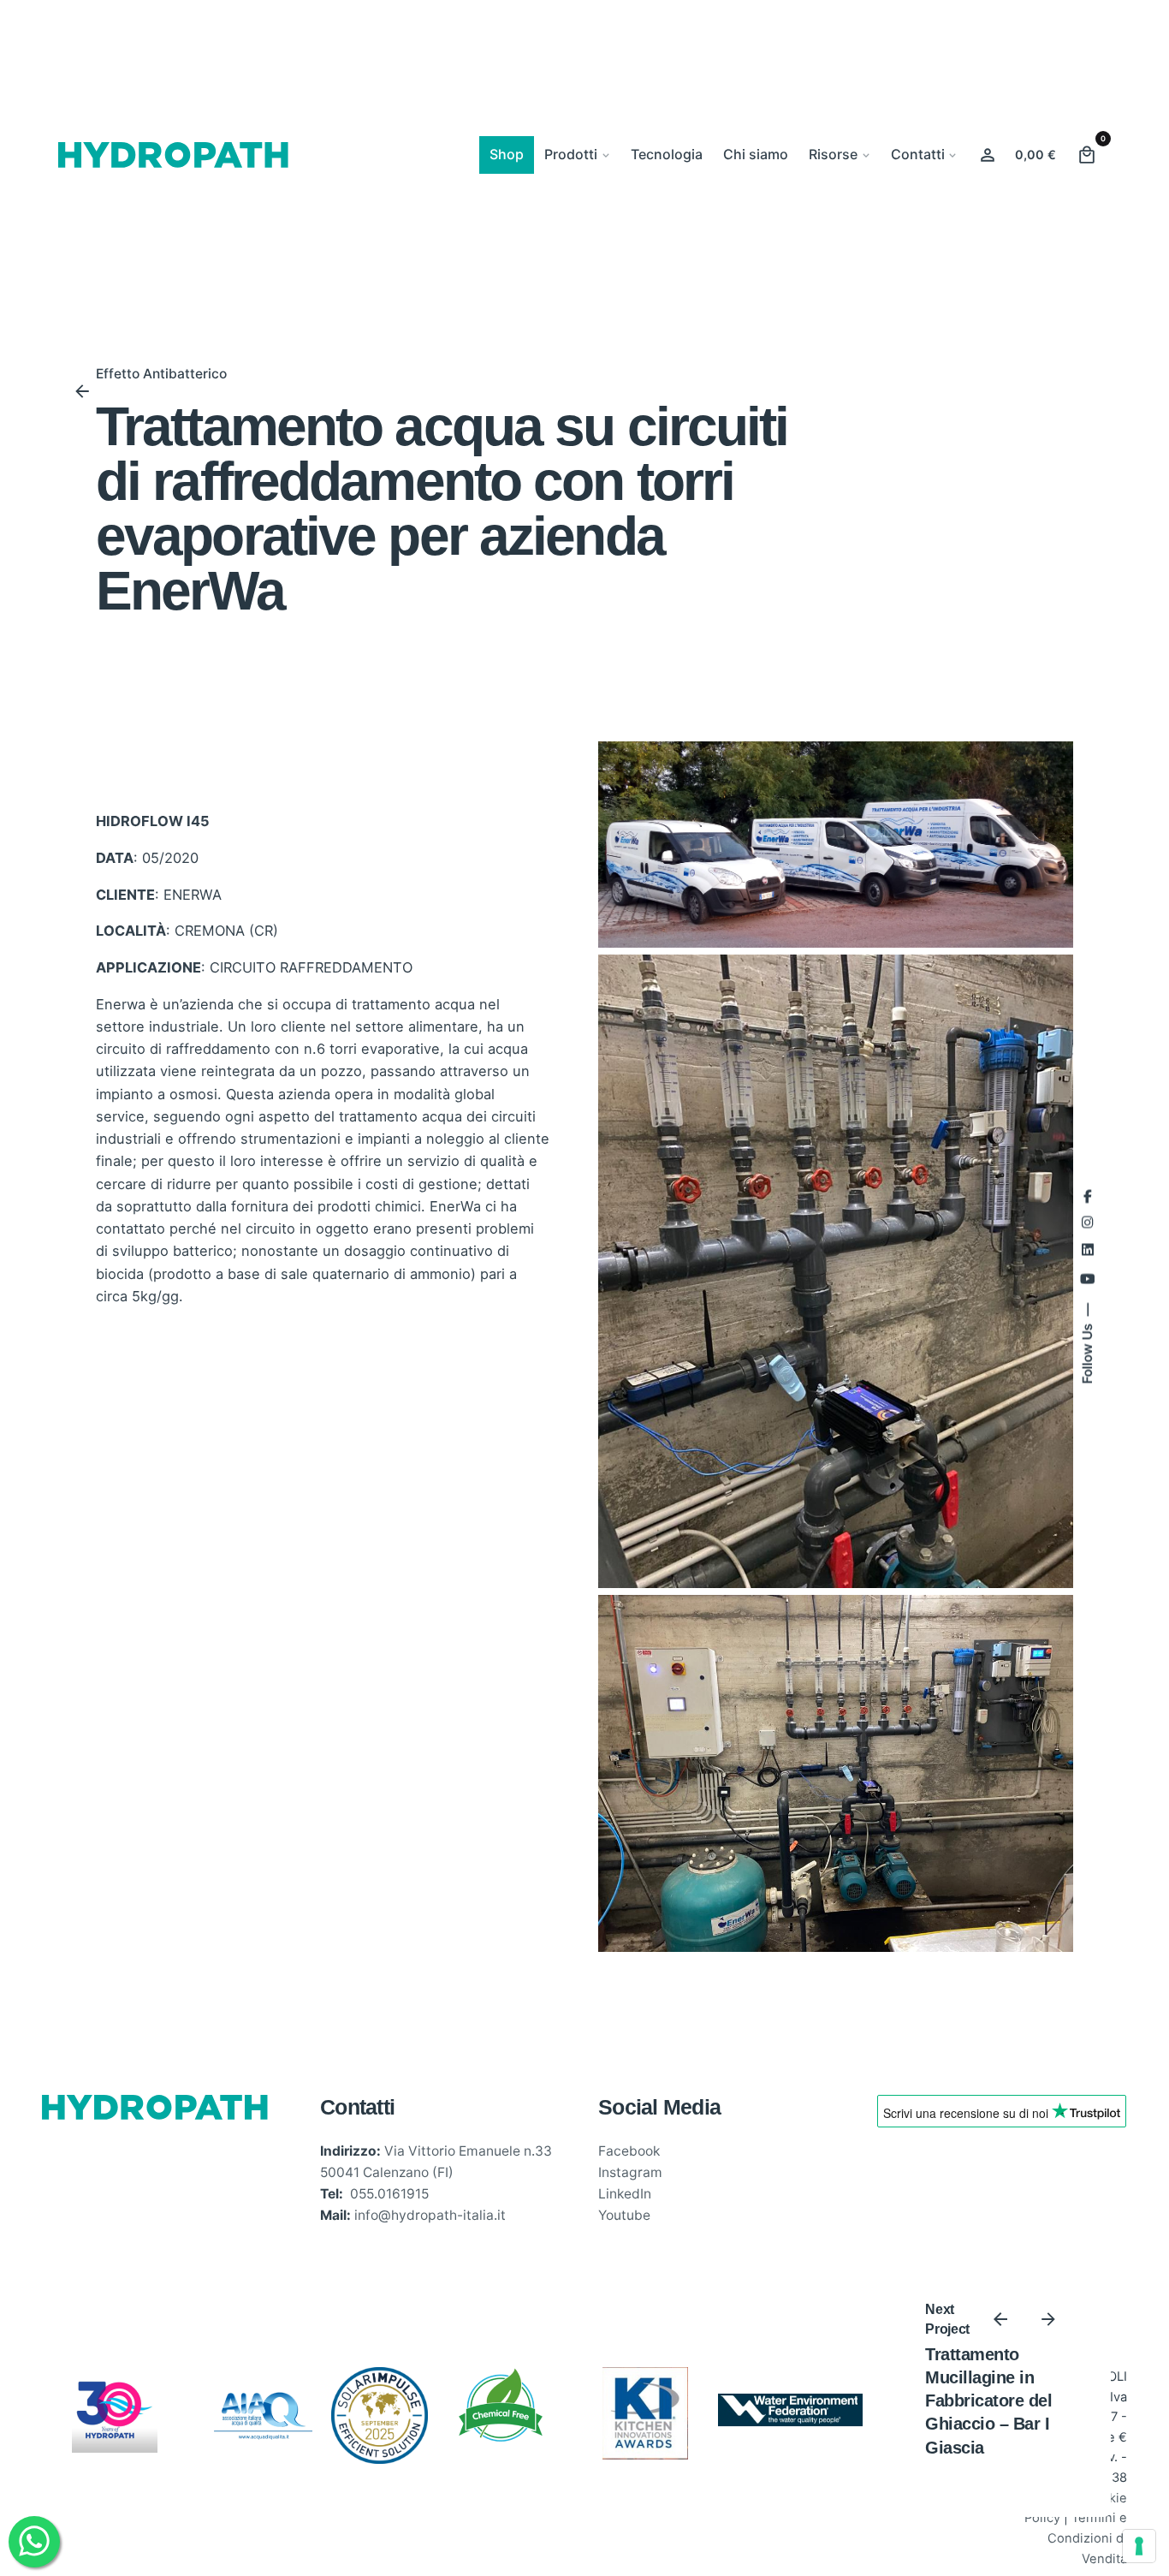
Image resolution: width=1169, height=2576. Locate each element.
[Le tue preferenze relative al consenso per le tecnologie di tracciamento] (1139, 2546)
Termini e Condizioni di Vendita (1087, 2538)
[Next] (1048, 2319)
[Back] (82, 391)
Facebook (629, 2151)
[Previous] (1000, 2319)
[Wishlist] (988, 155)
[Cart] (1087, 155)
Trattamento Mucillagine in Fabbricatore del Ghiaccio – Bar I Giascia (988, 2401)
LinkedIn (625, 2194)
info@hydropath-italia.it (430, 2215)
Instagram (630, 2172)
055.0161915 (389, 2194)
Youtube (624, 2215)
